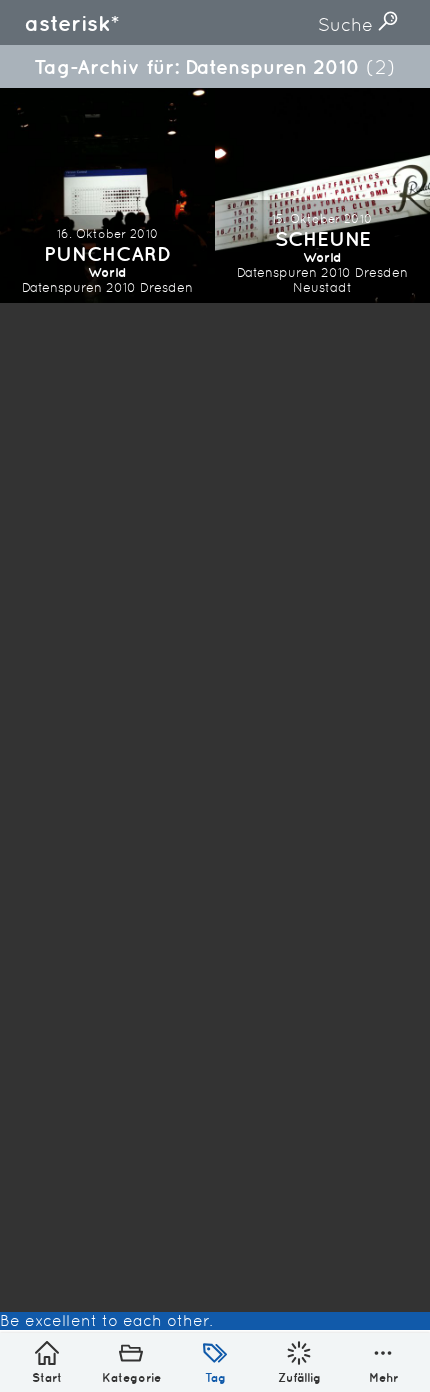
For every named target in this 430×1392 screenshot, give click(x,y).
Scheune (323, 238)
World (107, 272)
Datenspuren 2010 (79, 287)
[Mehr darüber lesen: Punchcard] (107, 195)
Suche (348, 24)
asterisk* (72, 23)
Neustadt (322, 287)
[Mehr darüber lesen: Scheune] (322, 195)
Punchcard (107, 253)
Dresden (166, 287)
